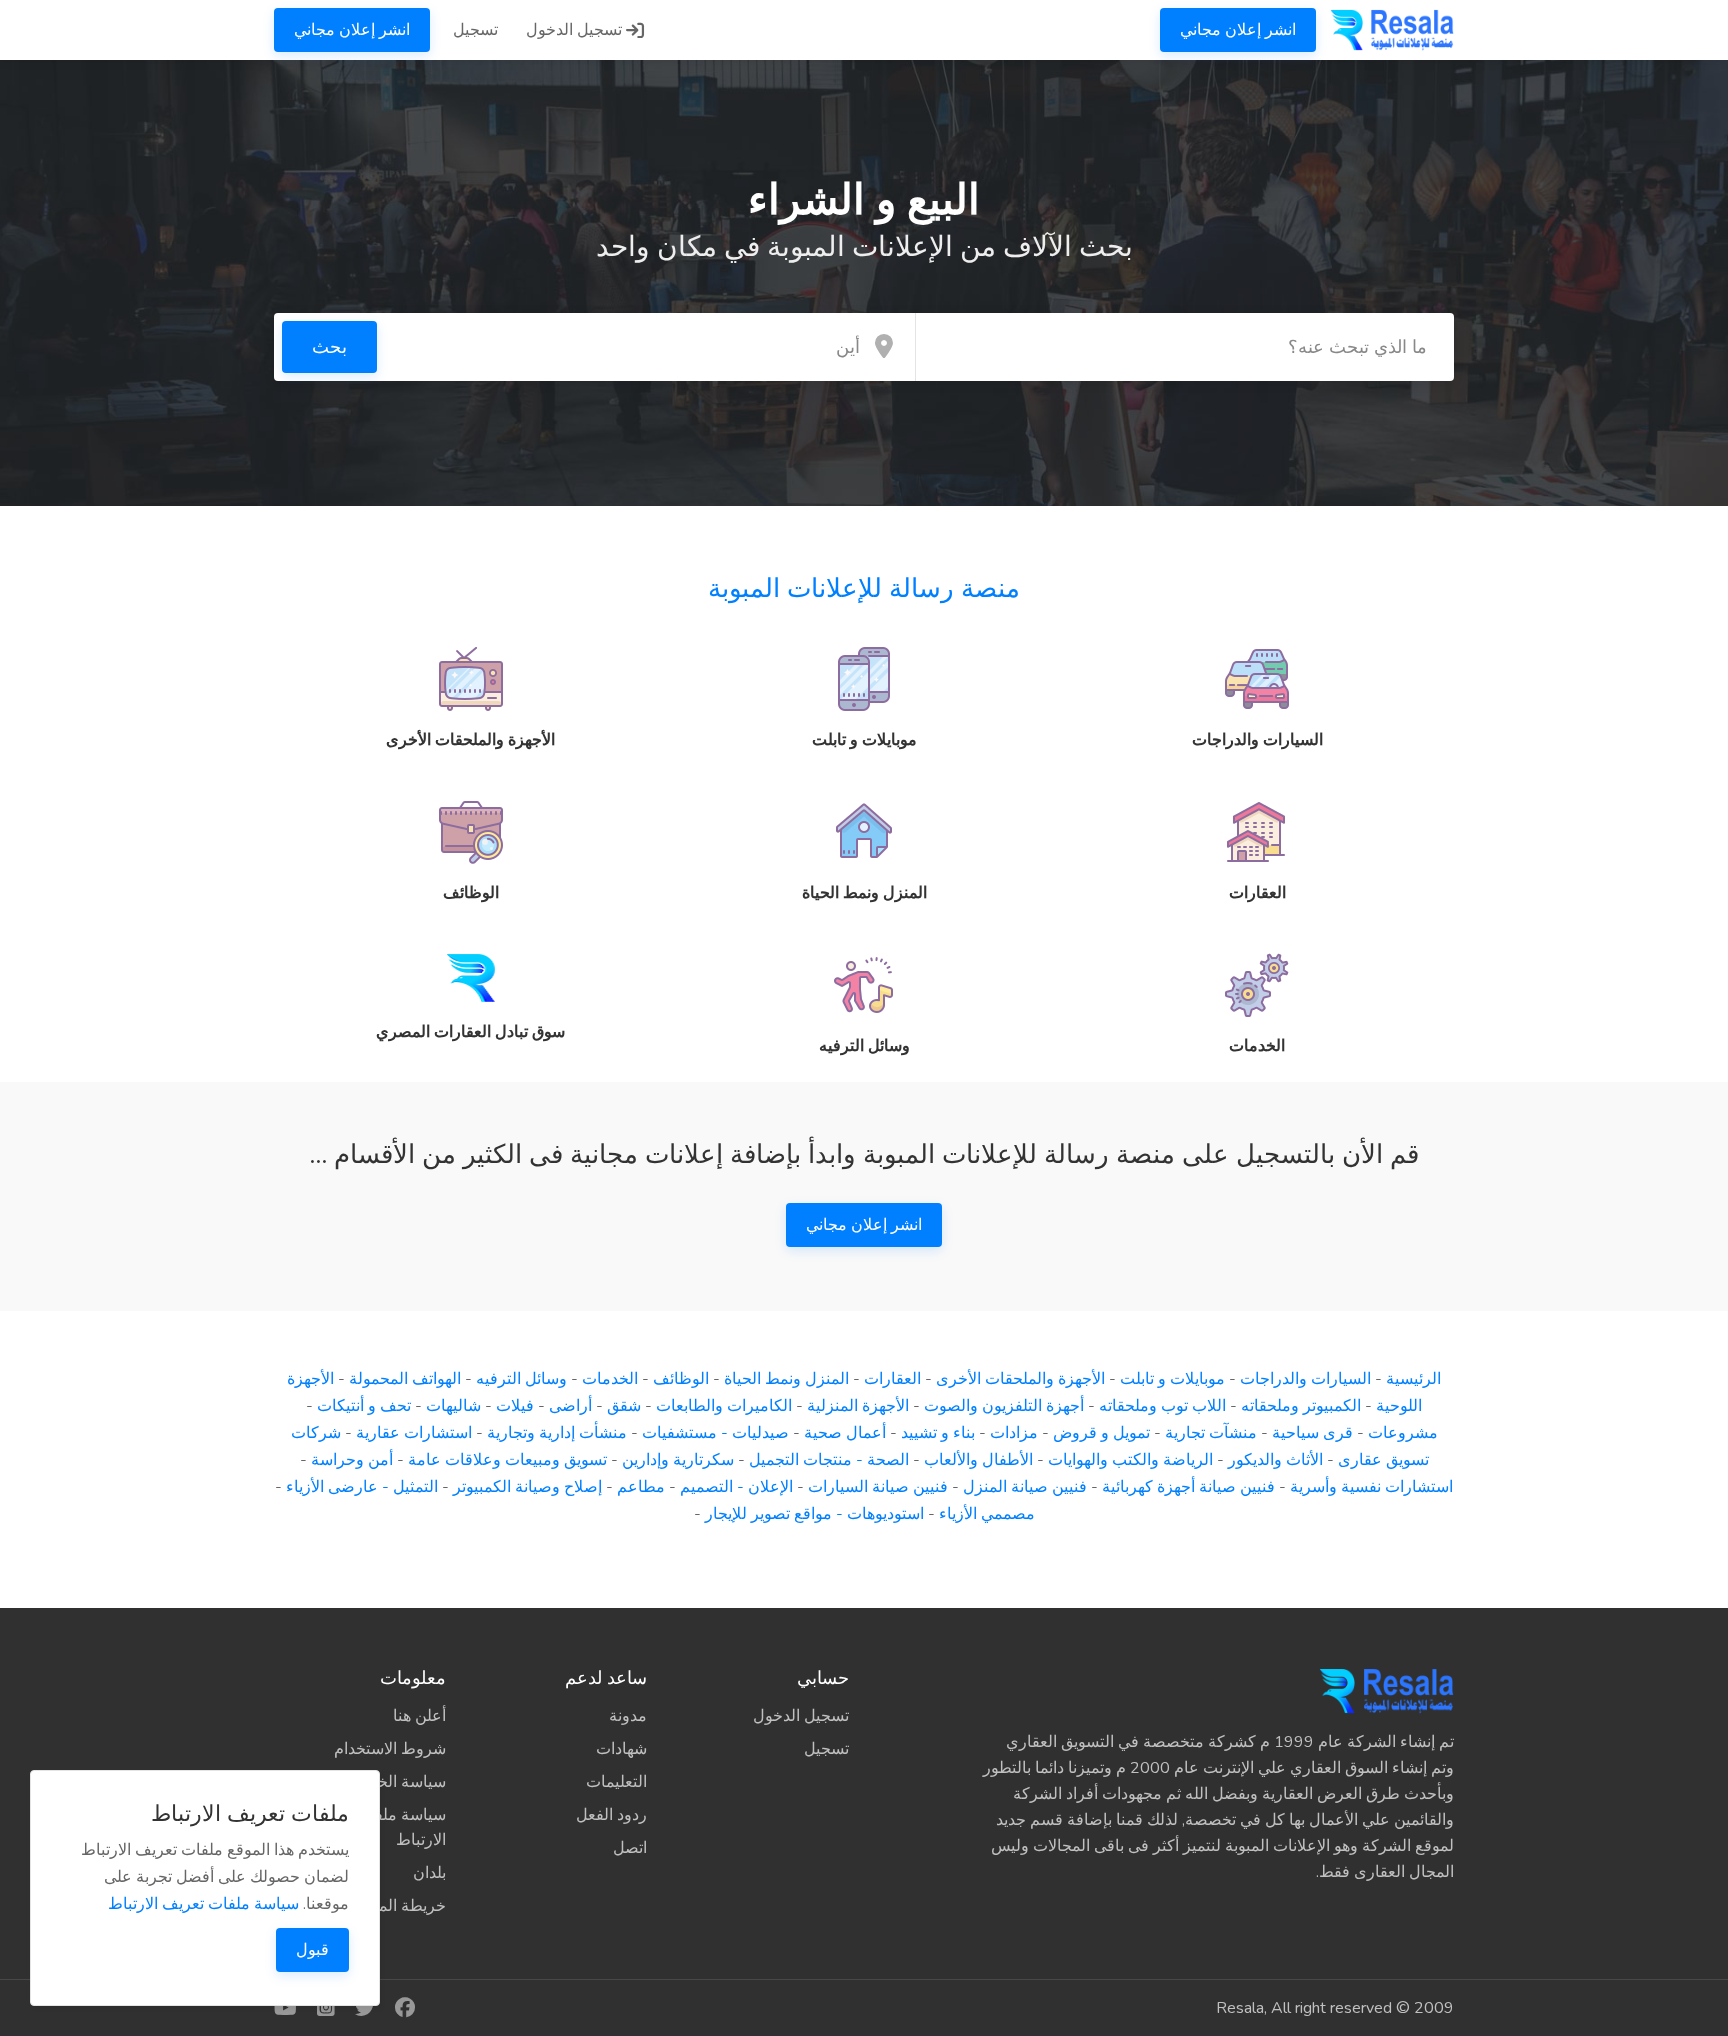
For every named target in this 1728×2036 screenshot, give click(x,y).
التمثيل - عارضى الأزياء (362, 1487)
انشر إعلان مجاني (1238, 30)
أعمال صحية (845, 1433)
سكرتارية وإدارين (678, 1460)
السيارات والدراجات (1305, 1379)
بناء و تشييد (938, 1433)
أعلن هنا (419, 1716)
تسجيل (475, 30)
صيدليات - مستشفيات (715, 1433)
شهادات (621, 1749)
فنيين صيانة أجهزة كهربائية (1188, 1487)
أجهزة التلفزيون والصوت (1004, 1406)
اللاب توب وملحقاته (1162, 1406)
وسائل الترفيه (521, 1379)
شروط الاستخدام (390, 1749)
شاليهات (453, 1406)
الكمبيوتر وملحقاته (1301, 1406)
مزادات (1014, 1433)
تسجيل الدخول (576, 30)
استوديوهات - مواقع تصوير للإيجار (814, 1514)
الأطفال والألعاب (978, 1460)
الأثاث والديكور (1275, 1460)
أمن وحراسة (352, 1460)
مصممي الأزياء (987, 1514)
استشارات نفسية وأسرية (1371, 1487)
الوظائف (681, 1379)
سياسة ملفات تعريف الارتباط (203, 1904)
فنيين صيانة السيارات (878, 1487)
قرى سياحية (1312, 1433)
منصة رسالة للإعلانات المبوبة (864, 588)
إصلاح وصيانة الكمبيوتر (527, 1487)
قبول (312, 1950)
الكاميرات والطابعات (724, 1406)
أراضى (570, 1406)
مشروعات (1403, 1433)
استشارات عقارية (414, 1433)
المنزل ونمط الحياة (786, 1379)
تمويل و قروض (1101, 1433)
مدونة (628, 1716)
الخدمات (610, 1379)
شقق (624, 1406)
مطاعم (641, 1487)
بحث (329, 347)
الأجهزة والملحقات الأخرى (1020, 1379)
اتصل (630, 1848)
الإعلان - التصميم (736, 1487)
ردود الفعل (611, 1815)
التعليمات (616, 1782)
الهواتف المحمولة (405, 1379)
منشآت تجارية (1211, 1433)
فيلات (515, 1406)
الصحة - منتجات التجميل (829, 1460)
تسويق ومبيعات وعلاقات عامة (507, 1460)
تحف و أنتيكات (364, 1406)
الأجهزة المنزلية (858, 1406)
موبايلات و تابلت (1172, 1379)
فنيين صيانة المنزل (1025, 1487)
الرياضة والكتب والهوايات (1130, 1460)
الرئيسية (1413, 1379)
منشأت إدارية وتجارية (557, 1433)
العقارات (892, 1379)
